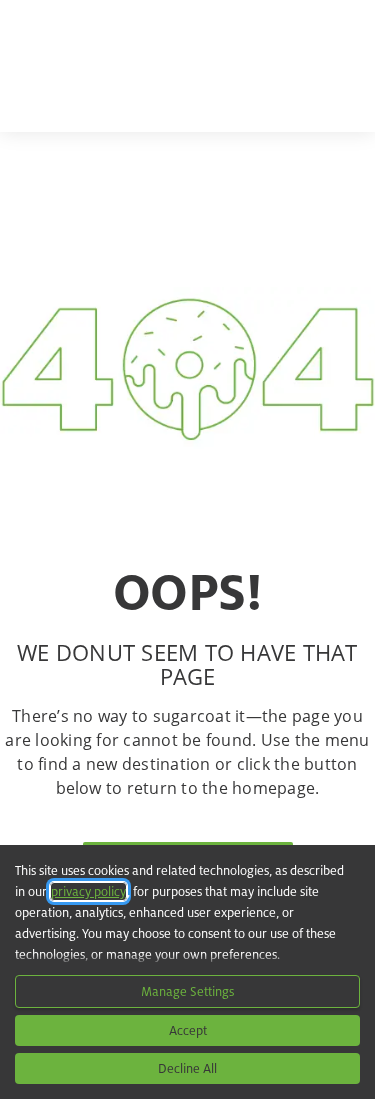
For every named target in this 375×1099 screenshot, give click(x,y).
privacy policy (88, 891)
